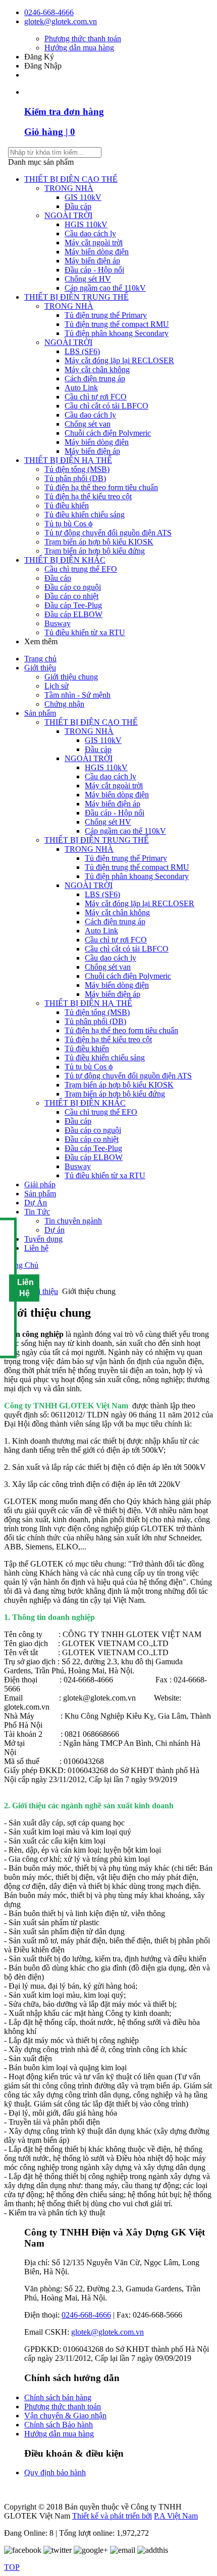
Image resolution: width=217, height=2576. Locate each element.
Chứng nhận (64, 704)
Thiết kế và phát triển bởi (112, 2516)
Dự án (55, 1230)
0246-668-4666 (49, 12)
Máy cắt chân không (97, 369)
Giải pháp (40, 1184)
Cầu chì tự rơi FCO (96, 397)
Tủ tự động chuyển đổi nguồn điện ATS (108, 533)
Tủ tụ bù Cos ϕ (68, 524)
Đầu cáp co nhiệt (71, 596)
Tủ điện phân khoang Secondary (117, 333)
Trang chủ (40, 659)
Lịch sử (57, 686)
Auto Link (81, 388)
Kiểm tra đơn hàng (64, 112)
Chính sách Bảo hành (59, 2425)
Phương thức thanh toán (83, 39)
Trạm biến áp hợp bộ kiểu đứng (95, 551)
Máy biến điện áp (92, 261)
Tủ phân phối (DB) (75, 478)
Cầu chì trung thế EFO (81, 569)
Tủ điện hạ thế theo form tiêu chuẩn (101, 487)
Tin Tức (37, 1212)
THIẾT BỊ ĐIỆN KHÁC (65, 560)
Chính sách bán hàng (58, 2397)
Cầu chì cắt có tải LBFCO (106, 406)
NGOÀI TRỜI (68, 215)
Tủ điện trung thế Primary (106, 315)
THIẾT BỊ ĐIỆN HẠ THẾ (68, 460)
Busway (58, 623)
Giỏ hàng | (50, 132)
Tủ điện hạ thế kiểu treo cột (88, 496)
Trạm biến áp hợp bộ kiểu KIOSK (99, 542)
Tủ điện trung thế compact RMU (117, 324)
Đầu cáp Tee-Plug (73, 605)
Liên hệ (36, 1248)
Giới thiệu (40, 668)
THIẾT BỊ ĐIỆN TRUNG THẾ (76, 297)
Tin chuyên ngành (73, 1221)
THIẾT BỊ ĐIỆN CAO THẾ (71, 179)
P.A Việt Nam (176, 2516)
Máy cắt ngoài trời (94, 243)
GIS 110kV (83, 197)
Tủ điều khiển (67, 505)
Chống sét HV (88, 279)
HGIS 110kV (86, 224)
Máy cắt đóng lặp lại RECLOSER (119, 360)
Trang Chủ (21, 1265)
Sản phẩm (40, 713)
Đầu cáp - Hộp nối (94, 270)
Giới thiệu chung (71, 677)
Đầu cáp (78, 206)
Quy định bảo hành (55, 2472)
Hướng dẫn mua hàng (79, 48)
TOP (12, 2567)
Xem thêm (42, 641)
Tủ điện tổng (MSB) (77, 469)
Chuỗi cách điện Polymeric (108, 433)
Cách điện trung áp (95, 379)
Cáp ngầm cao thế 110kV (105, 288)
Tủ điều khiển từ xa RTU (85, 632)
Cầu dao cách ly (90, 233)
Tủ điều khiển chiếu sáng (85, 515)
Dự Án (36, 1203)
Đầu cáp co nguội (73, 587)
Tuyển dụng (43, 1239)
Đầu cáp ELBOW (73, 614)
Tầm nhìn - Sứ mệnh (77, 695)
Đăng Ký (39, 57)
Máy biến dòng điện (97, 252)
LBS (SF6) (82, 351)
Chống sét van (88, 424)
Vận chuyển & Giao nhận (65, 2416)
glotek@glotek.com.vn (61, 21)
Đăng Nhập (43, 66)
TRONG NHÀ (69, 188)
